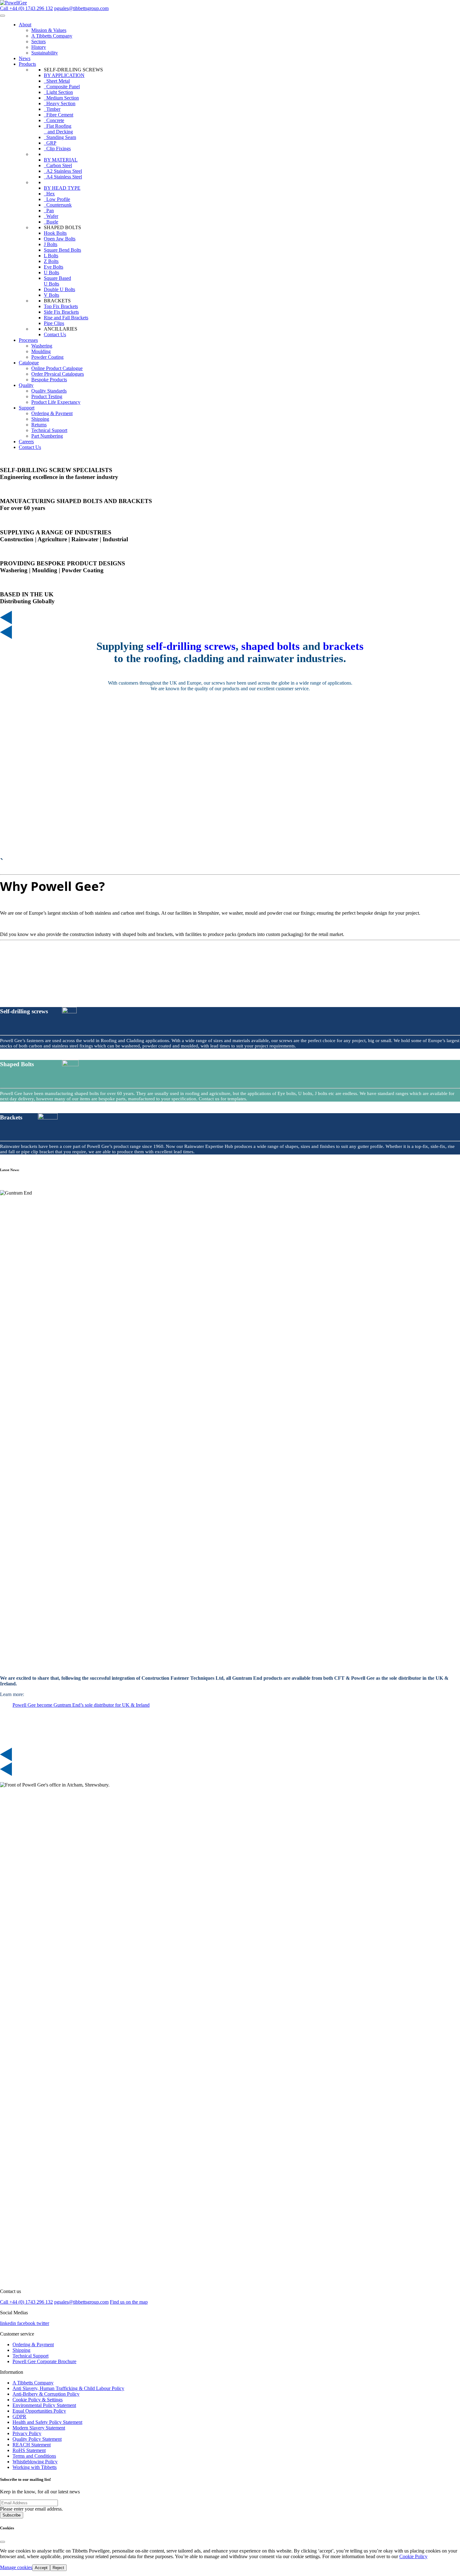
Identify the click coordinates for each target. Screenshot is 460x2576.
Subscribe (12, 2515)
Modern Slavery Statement (39, 2428)
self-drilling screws (191, 646)
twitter (43, 2323)
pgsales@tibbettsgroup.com (81, 8)
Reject (58, 2568)
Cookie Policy (413, 2556)
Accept (41, 2568)
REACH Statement (32, 2445)
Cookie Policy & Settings (38, 2400)
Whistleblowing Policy (35, 2462)
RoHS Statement (29, 2450)
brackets (343, 646)
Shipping (21, 2350)
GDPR (19, 2417)
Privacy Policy (27, 2433)
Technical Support (31, 2356)
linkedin (9, 2323)
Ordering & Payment (33, 2345)
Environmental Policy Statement (44, 2405)
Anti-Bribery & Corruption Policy (46, 2394)
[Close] (3, 2542)
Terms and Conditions (34, 2456)
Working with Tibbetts (35, 2467)
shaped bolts (271, 646)
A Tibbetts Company (33, 2383)
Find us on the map (129, 2302)
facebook (27, 2323)
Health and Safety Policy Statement (47, 2422)
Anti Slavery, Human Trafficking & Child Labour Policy (68, 2388)
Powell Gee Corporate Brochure (44, 2361)
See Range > (13, 1051)
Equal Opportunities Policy (39, 2411)
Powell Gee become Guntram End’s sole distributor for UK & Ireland (81, 1705)
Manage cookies (16, 2567)
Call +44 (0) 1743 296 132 (26, 8)
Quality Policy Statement (37, 2439)
